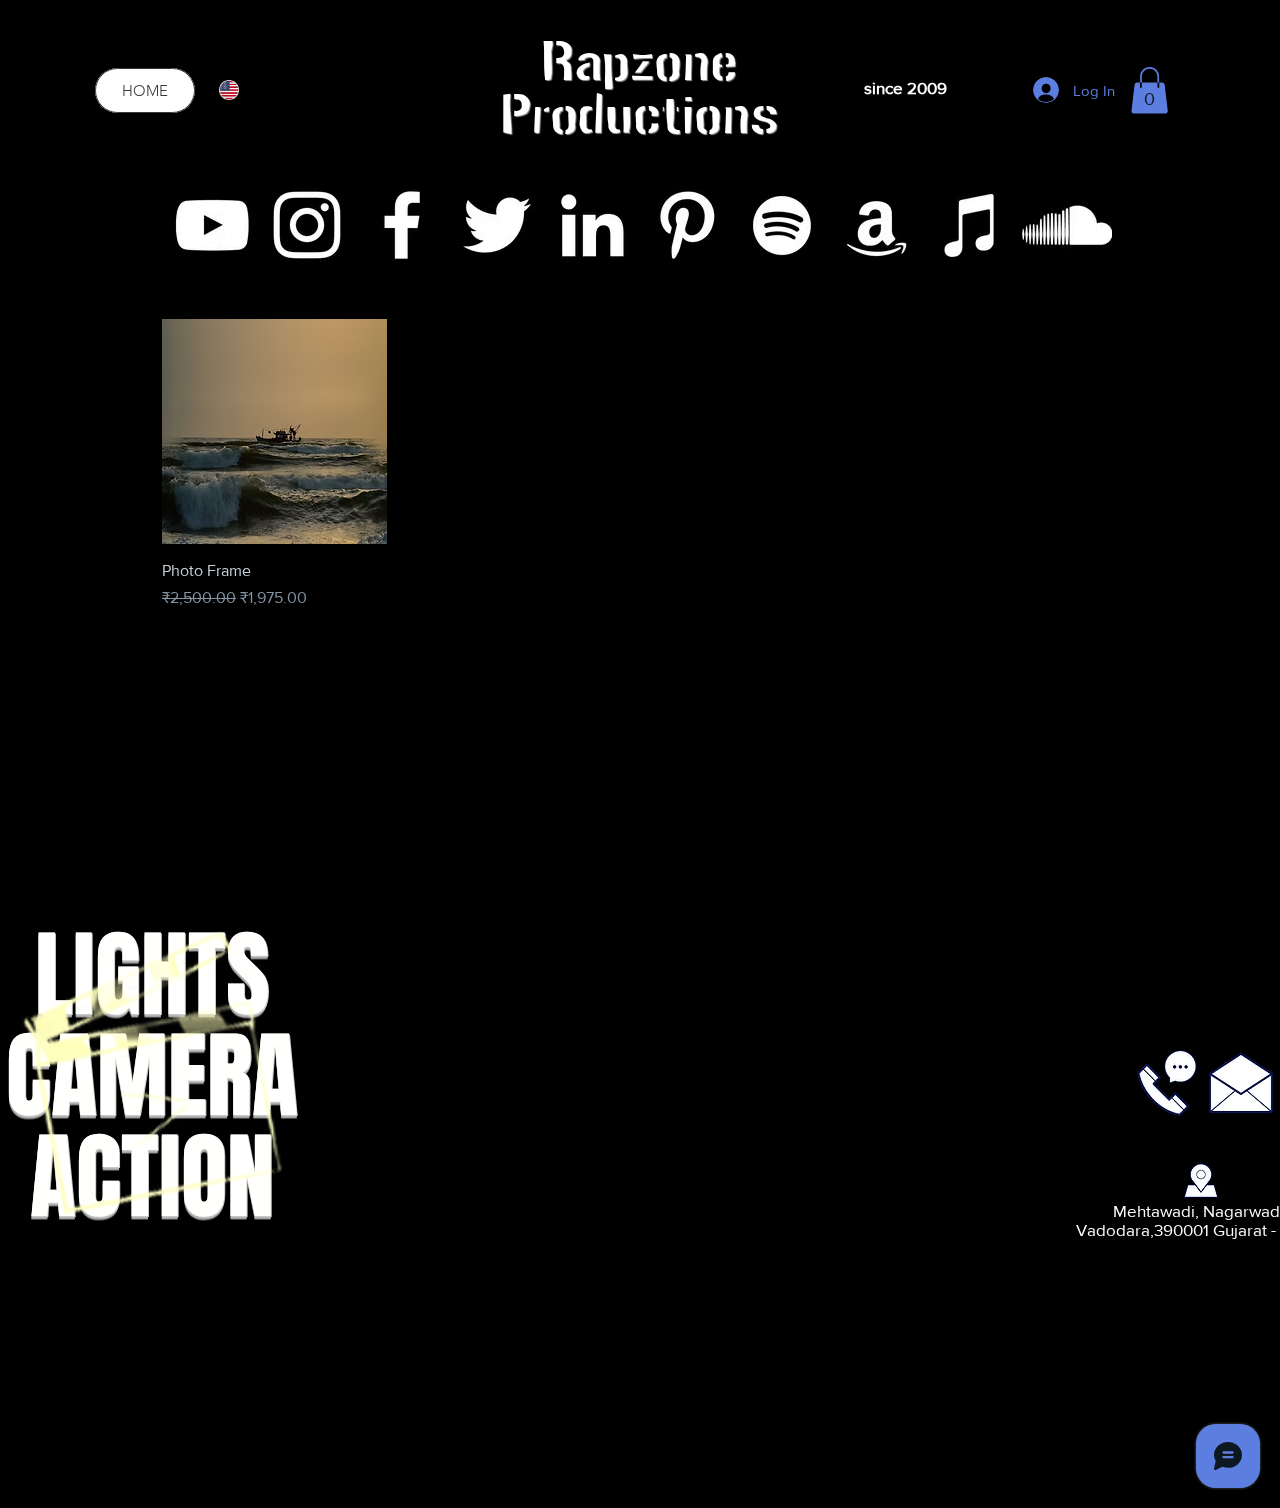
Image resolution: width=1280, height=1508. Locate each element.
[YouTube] (212, 225)
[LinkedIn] (592, 225)
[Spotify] (782, 225)
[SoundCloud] (1067, 225)
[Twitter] (497, 225)
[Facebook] (402, 225)
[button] (1149, 90)
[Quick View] (274, 431)
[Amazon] (877, 225)
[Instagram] (307, 225)
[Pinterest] (687, 225)
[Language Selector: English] (242, 90)
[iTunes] (972, 225)
